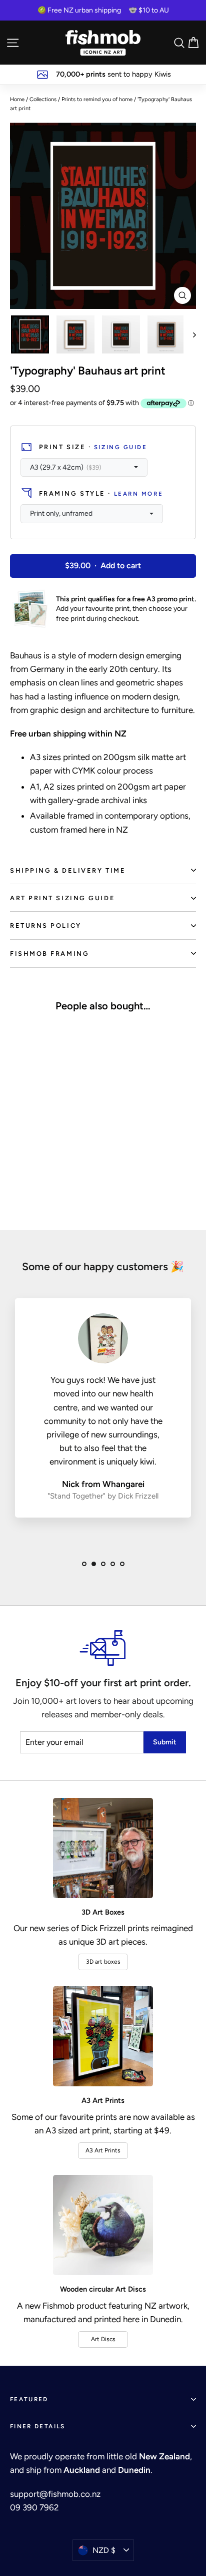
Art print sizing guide (62, 898)
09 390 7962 (34, 2507)
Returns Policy (46, 926)
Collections (43, 99)
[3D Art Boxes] (103, 1848)
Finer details (38, 2426)
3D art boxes (103, 1962)
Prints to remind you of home (97, 99)
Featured (29, 2399)
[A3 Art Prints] (103, 2036)
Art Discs (103, 2339)
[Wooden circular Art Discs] (103, 2225)
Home (17, 99)
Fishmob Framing (49, 954)
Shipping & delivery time (68, 870)
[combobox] (84, 468)
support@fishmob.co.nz (55, 2494)
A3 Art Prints (103, 2150)
